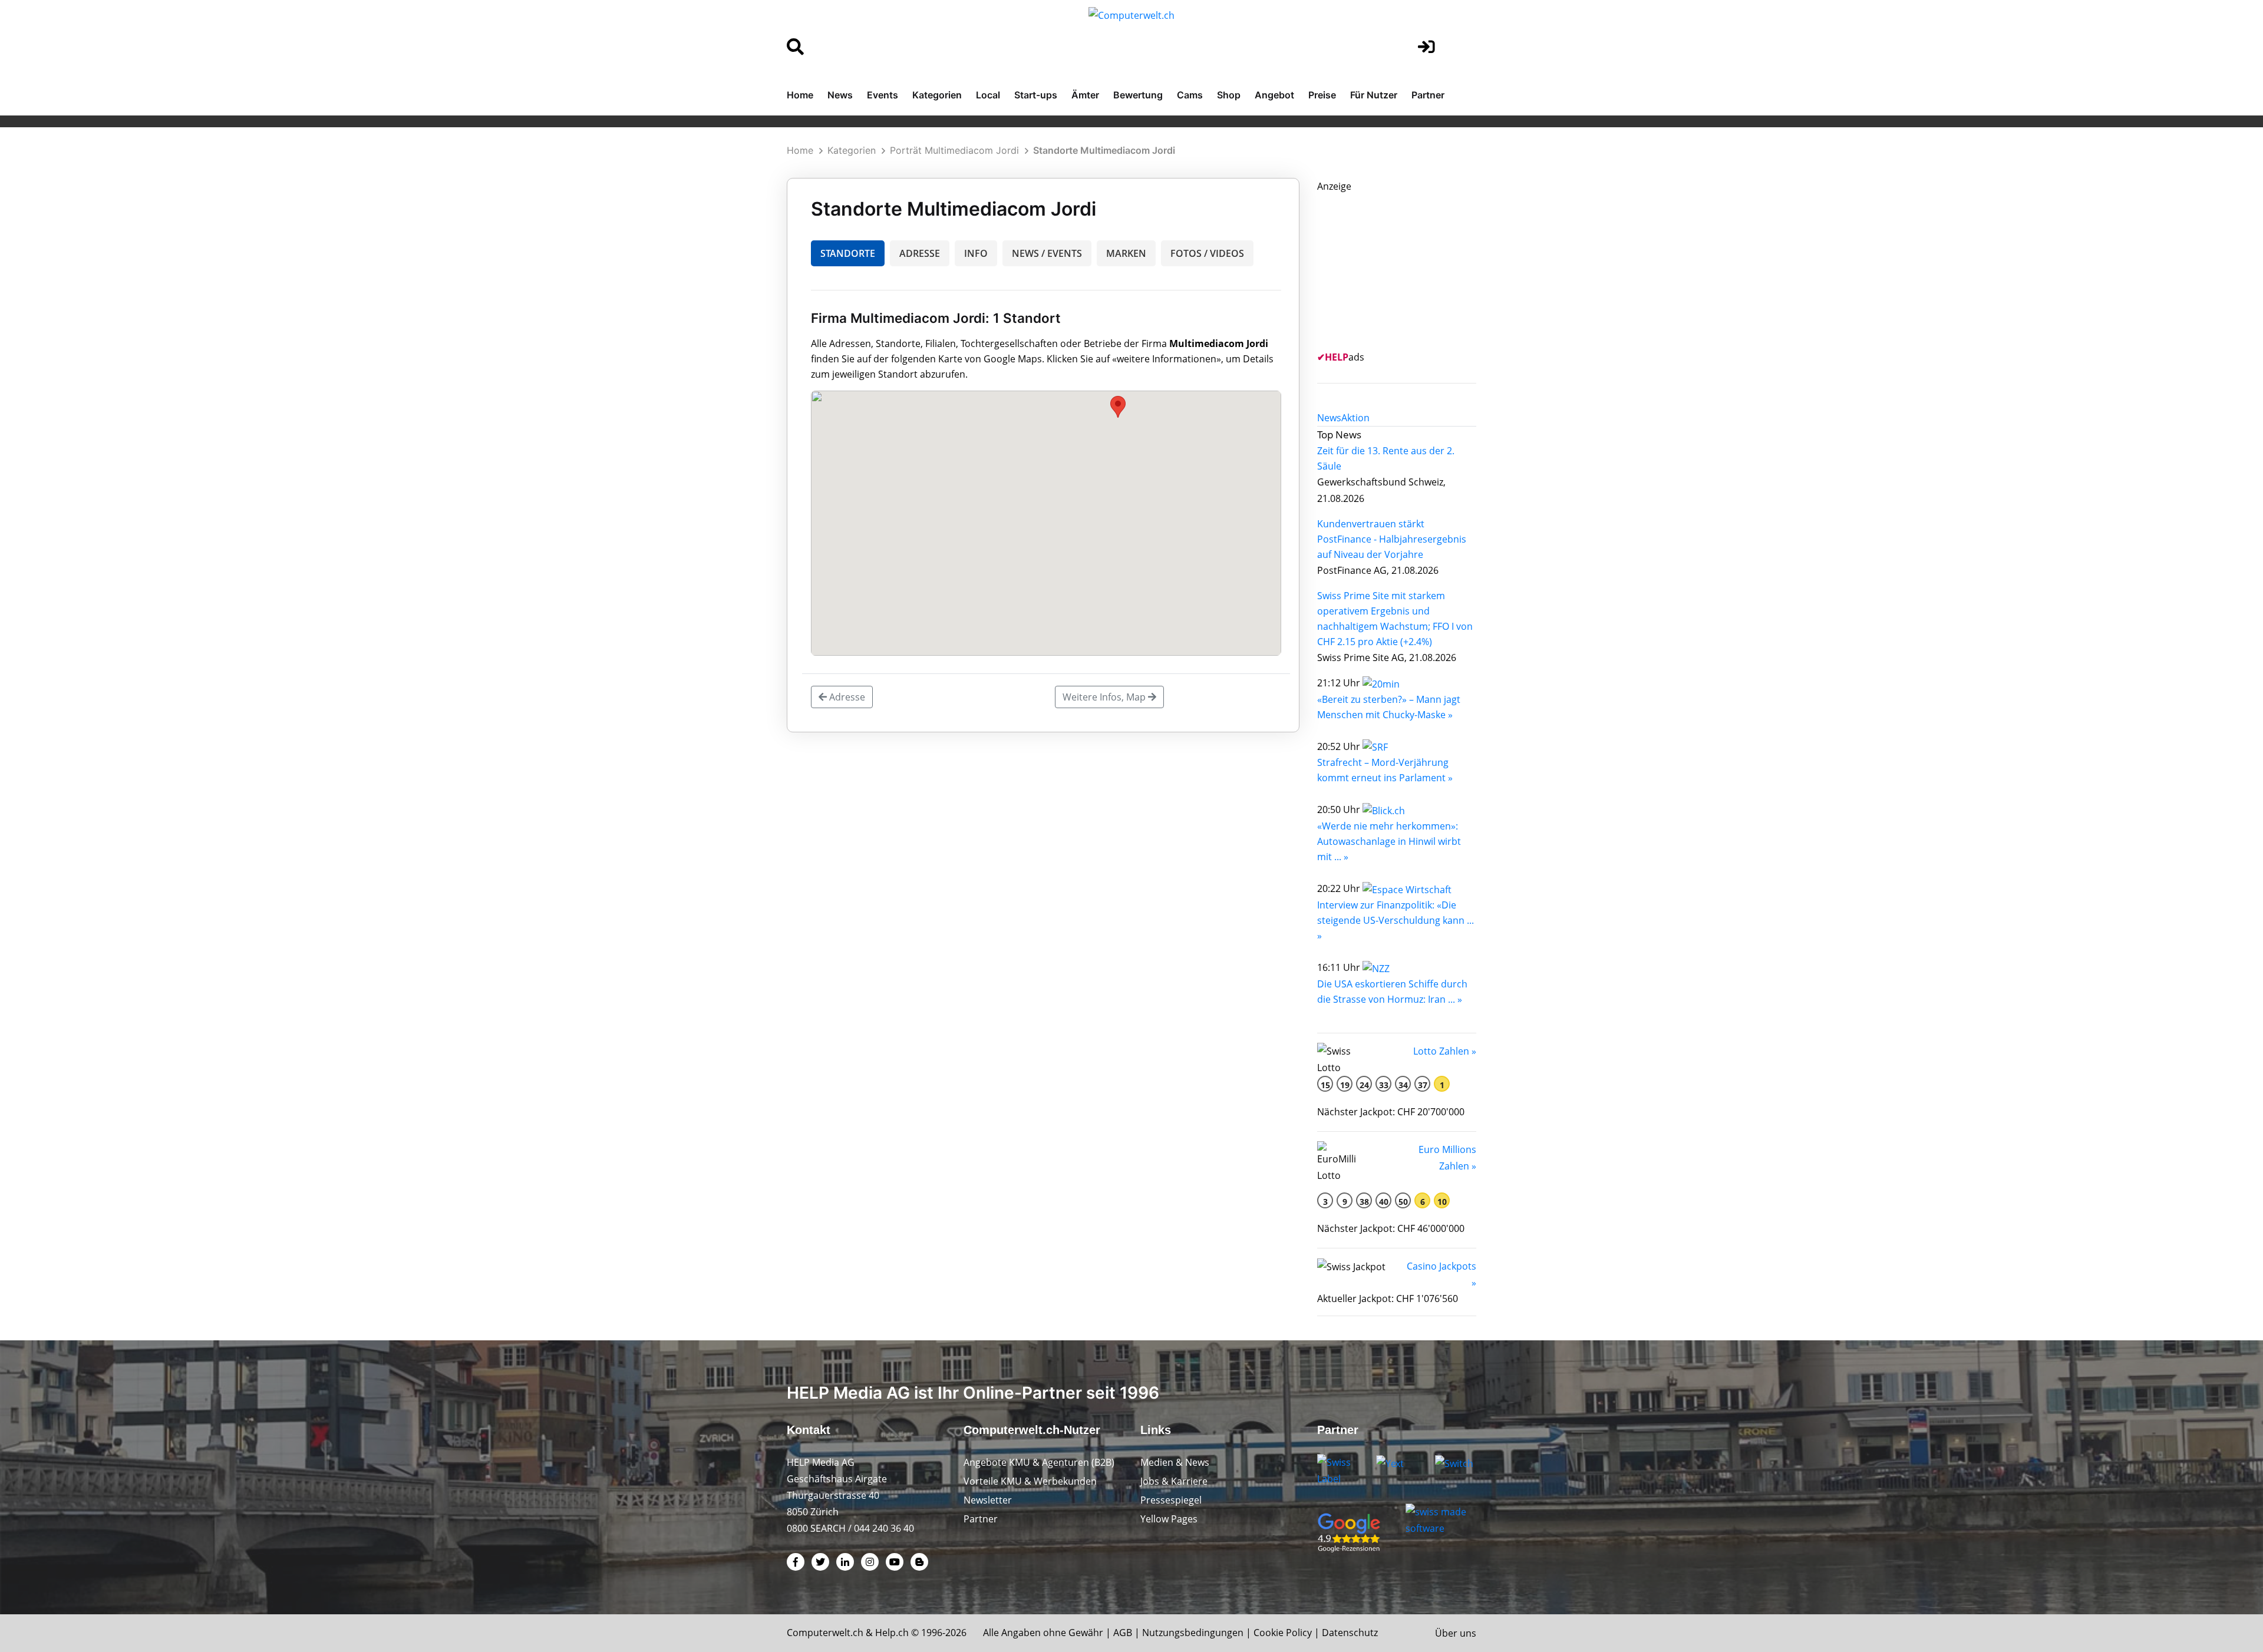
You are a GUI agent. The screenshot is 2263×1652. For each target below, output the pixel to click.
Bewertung (1138, 95)
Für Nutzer (1374, 95)
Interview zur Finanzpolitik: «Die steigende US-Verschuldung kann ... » (1396, 920)
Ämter (1085, 95)
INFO (976, 253)
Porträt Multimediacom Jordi (954, 150)
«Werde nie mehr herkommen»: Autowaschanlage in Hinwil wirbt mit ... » (1389, 841)
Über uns (1456, 1633)
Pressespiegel (1171, 1500)
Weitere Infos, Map (1105, 697)
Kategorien (937, 95)
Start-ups (1036, 95)
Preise (1322, 95)
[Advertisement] (1406, 268)
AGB (1123, 1633)
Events (883, 95)
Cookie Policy (1283, 1633)
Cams (1190, 95)
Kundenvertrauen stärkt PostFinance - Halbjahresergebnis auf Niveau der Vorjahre (1392, 539)
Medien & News (1175, 1462)
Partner (1428, 95)
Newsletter (988, 1500)
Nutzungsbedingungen (1193, 1633)
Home (800, 95)
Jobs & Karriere (1174, 1481)
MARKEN (1126, 253)
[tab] (1329, 418)
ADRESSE (920, 253)
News (840, 95)
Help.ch (892, 1633)
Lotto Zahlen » (1445, 1051)
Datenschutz (1350, 1633)
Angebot (1274, 95)
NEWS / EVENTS (1047, 253)
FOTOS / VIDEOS (1207, 253)
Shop (1229, 95)
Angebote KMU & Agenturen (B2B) (1039, 1462)
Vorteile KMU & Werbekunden (1030, 1481)
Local (988, 95)
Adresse (846, 697)
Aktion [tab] (1355, 418)
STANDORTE (848, 253)
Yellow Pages (1169, 1519)
